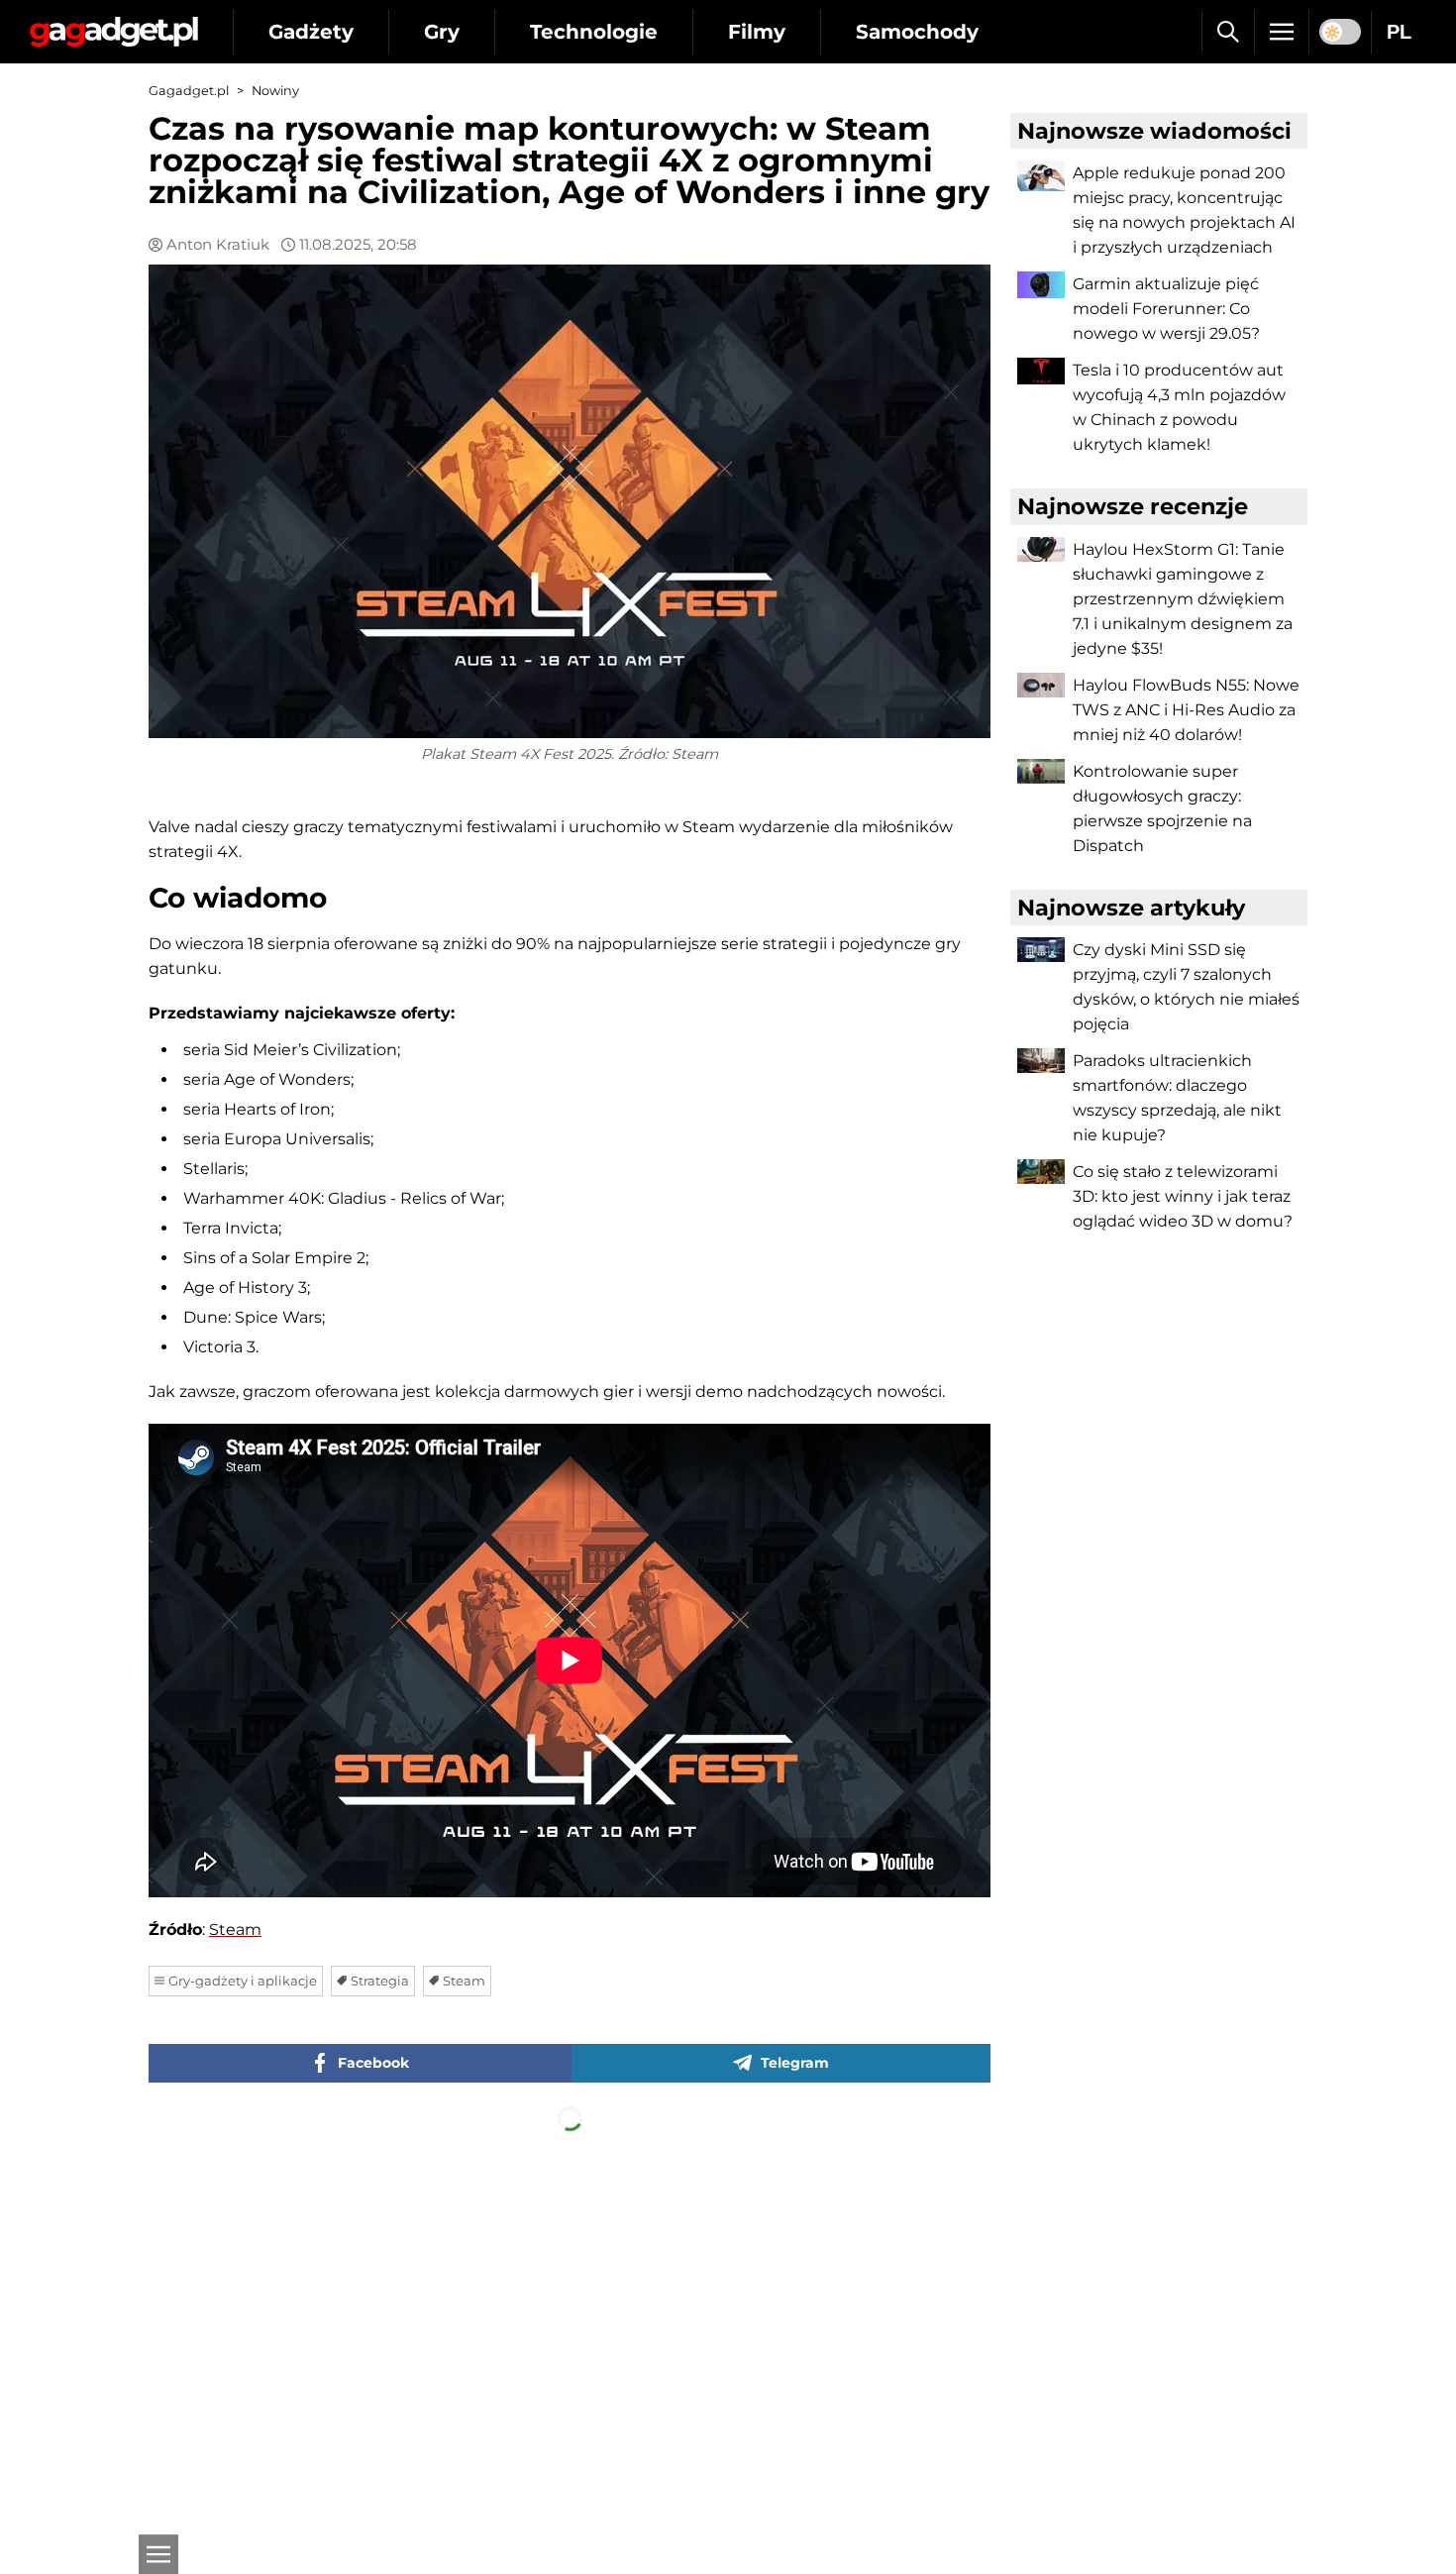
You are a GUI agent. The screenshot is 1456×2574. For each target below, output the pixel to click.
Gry (442, 32)
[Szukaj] (1228, 32)
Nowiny (275, 91)
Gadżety (311, 32)
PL (1399, 32)
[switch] (1340, 32)
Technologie (594, 32)
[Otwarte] (158, 2554)
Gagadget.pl (189, 91)
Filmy (757, 32)
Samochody (917, 32)
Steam (235, 1930)
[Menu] (1282, 32)
